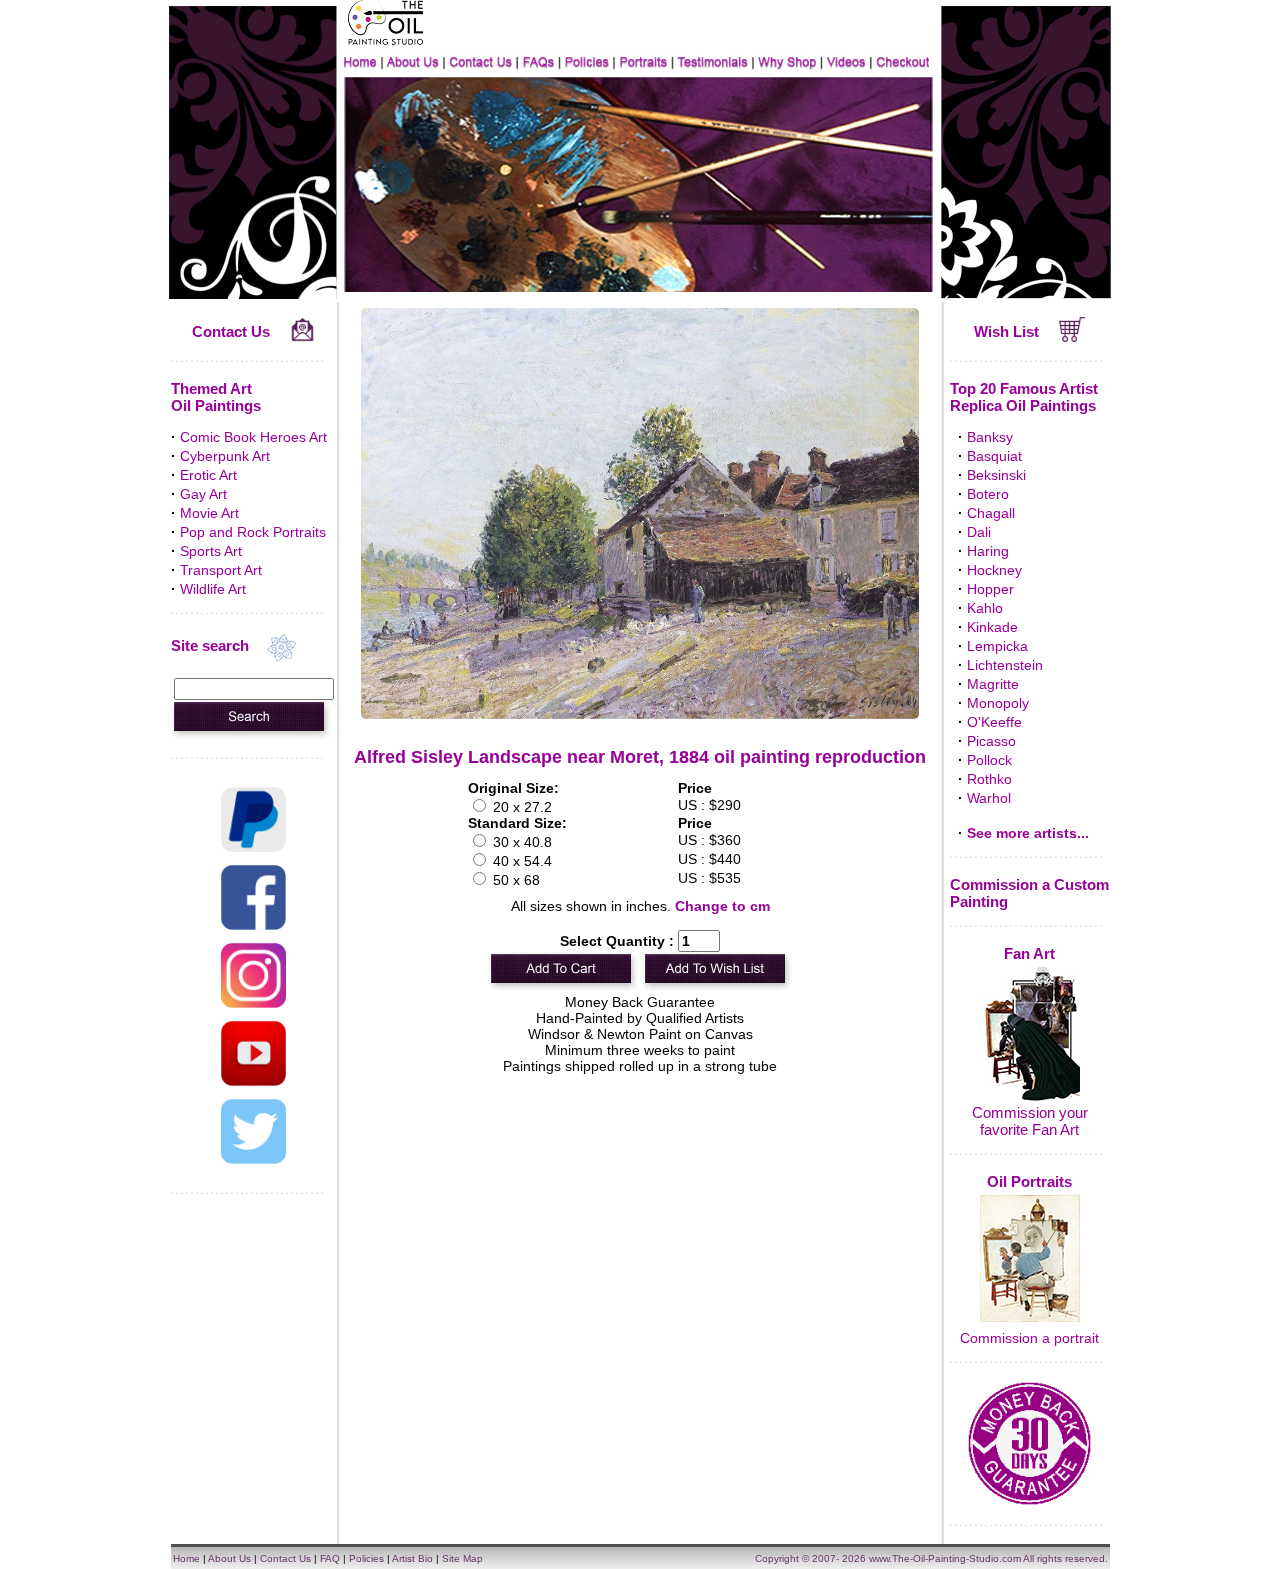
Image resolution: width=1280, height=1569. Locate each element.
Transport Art (221, 570)
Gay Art (203, 494)
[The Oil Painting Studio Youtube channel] (253, 1081)
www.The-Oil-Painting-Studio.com (945, 1558)
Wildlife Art (213, 589)
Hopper (990, 589)
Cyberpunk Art (225, 456)
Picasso (991, 741)
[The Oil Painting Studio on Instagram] (253, 1003)
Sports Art (211, 551)
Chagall (991, 513)
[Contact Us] (302, 337)
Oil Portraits (1029, 1181)
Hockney (994, 570)
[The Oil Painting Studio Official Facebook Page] (253, 925)
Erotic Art (208, 475)
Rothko (989, 779)
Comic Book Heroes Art (253, 437)
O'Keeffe (994, 722)
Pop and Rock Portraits (253, 532)
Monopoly (998, 703)
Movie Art (209, 513)
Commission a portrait (1029, 1338)
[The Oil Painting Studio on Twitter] (253, 1159)
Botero (988, 494)
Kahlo (985, 608)
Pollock (989, 760)
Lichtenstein (1005, 665)
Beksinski (996, 475)
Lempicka (997, 646)
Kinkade (992, 627)
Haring (988, 551)
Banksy (990, 437)
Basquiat (994, 456)
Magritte (993, 684)
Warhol (989, 798)
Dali (979, 532)
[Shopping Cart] (1072, 337)
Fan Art (1029, 953)
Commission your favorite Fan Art (1030, 1121)
